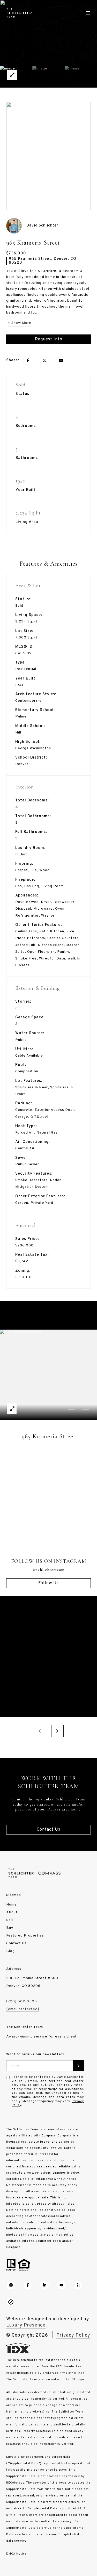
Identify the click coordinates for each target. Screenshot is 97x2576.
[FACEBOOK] (28, 2285)
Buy (10, 1928)
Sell (10, 1920)
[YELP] (78, 2285)
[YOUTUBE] (61, 2285)
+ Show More (19, 323)
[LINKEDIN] (44, 2285)
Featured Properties (25, 1936)
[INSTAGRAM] (11, 2285)
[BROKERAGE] (11, 2302)
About (12, 1912)
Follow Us (48, 1583)
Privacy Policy (73, 2335)
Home (12, 1905)
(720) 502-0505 (22, 2001)
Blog (10, 1951)
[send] (78, 2066)
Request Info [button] (49, 339)
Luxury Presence (26, 2325)
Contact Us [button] (48, 1830)
